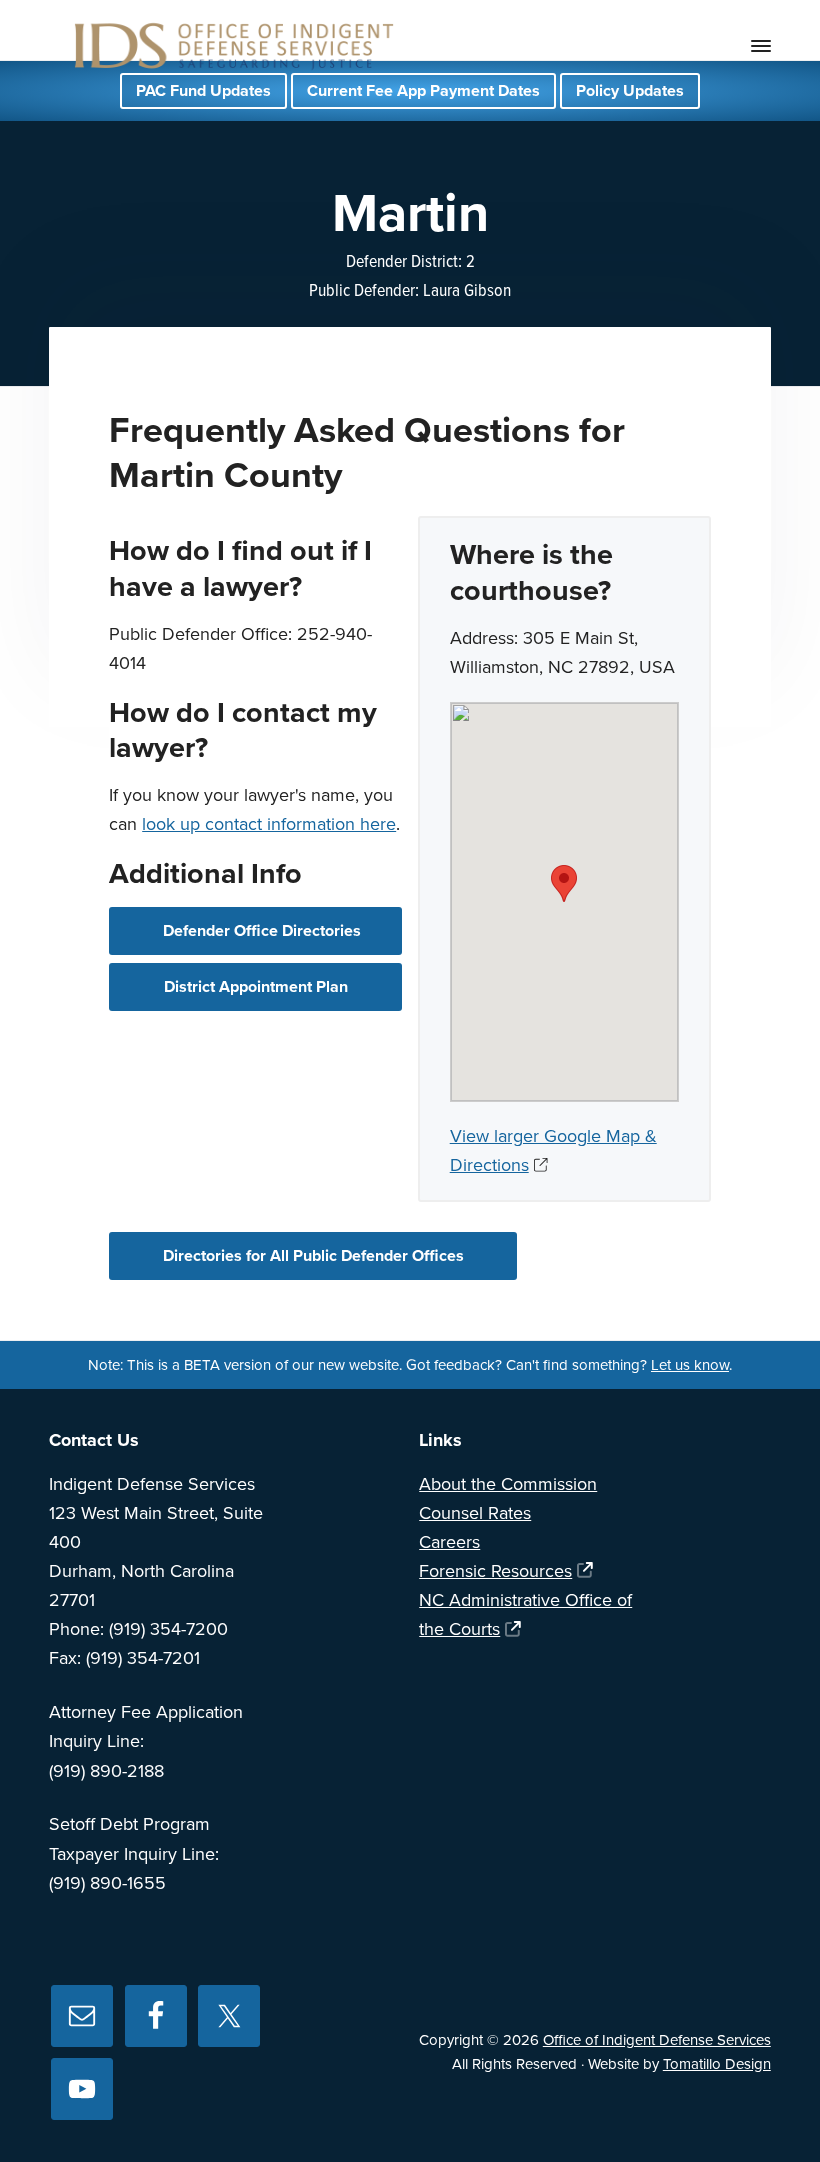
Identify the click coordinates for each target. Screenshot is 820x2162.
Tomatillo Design (717, 2064)
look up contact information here (269, 824)
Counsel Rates (475, 1513)
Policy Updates (630, 91)
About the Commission (508, 1484)
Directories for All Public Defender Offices (313, 1256)
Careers (449, 1542)
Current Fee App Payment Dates (423, 91)
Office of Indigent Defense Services (657, 2040)
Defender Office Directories (262, 931)
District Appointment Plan (256, 987)
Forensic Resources (495, 1571)
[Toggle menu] (761, 46)
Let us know (690, 1365)
